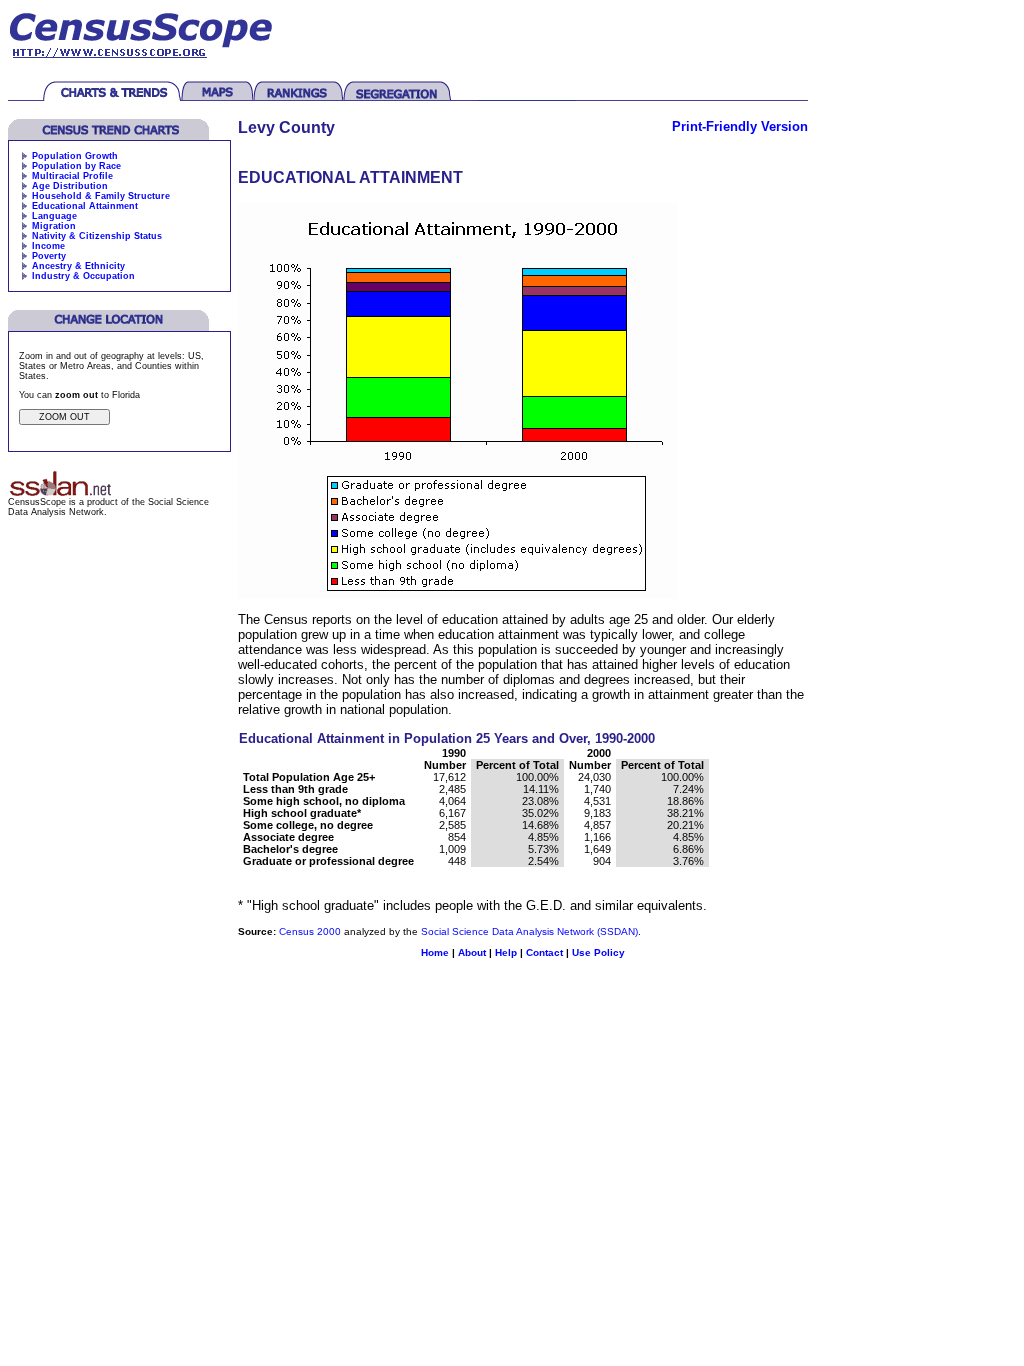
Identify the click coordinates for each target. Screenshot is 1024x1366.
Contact (544, 952)
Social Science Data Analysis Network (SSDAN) (529, 931)
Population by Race (76, 166)
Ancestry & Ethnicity (78, 266)
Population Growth (75, 156)
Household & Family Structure (101, 196)
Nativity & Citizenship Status (97, 236)
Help (506, 952)
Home (435, 952)
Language (54, 216)
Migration (54, 226)
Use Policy (598, 952)
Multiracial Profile (72, 176)
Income (48, 246)
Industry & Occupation (83, 276)
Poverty (49, 256)
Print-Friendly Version (740, 126)
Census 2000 (310, 931)
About (472, 952)
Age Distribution (70, 186)
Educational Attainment (85, 206)
